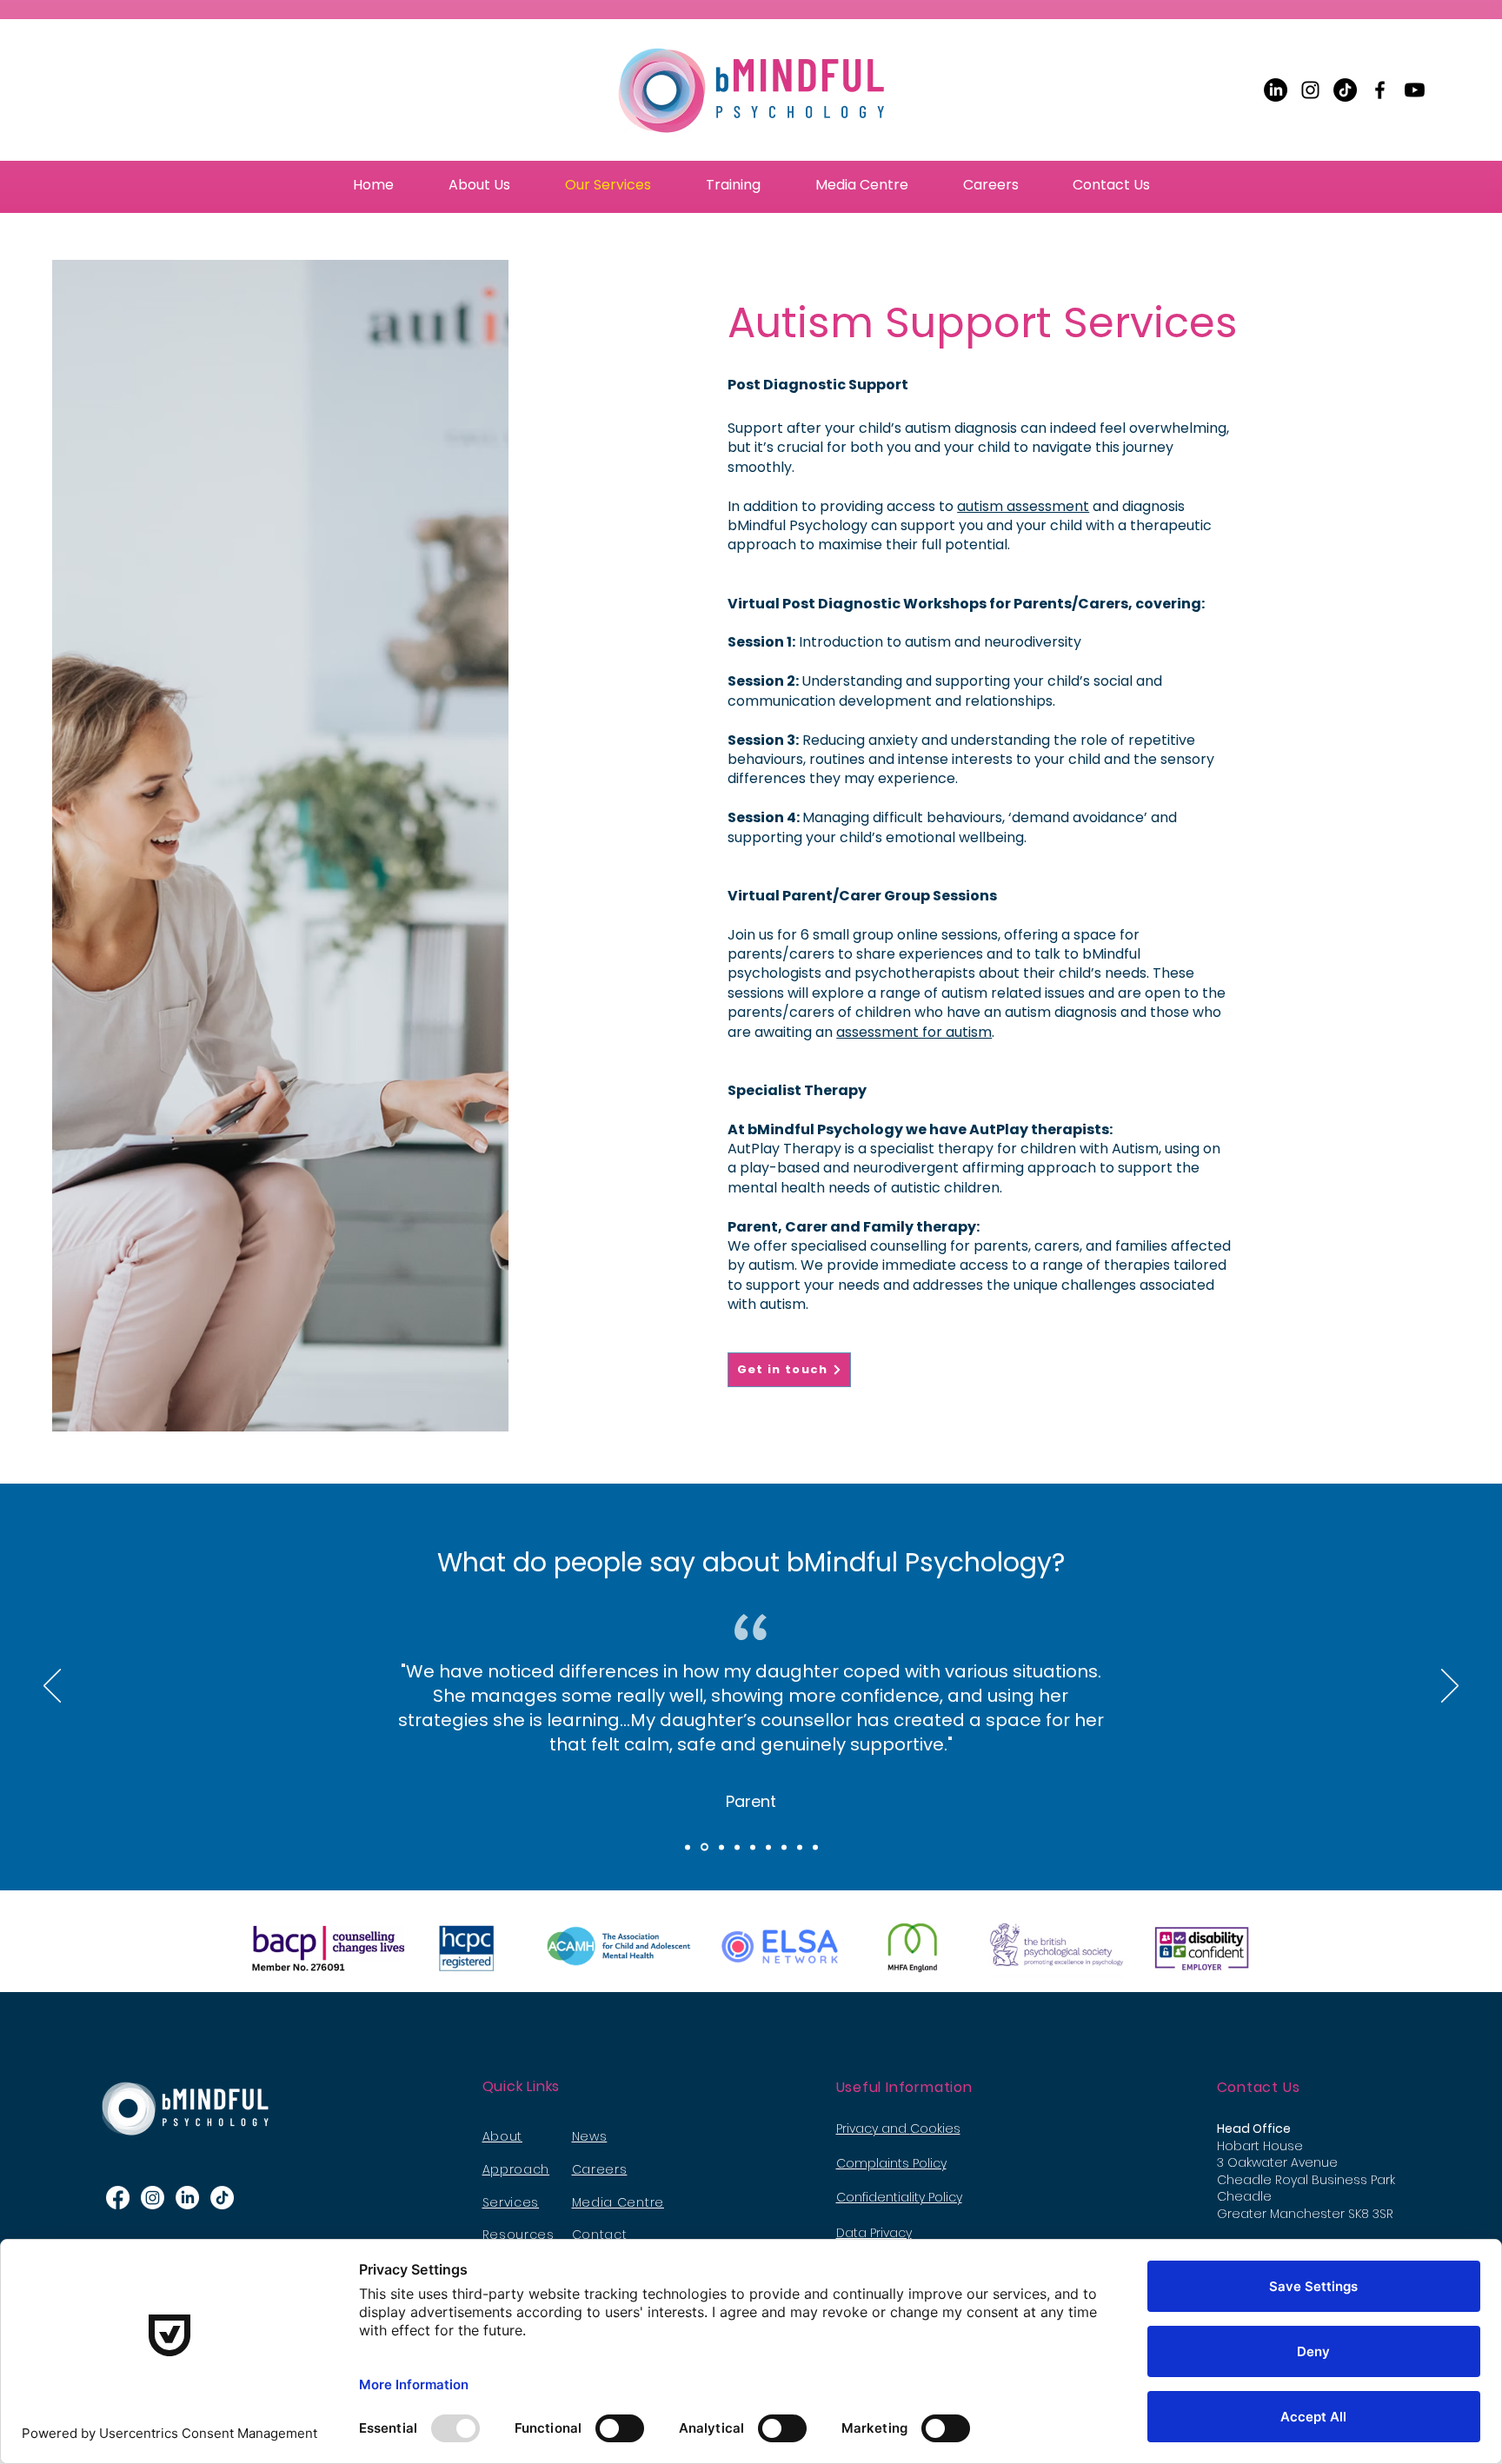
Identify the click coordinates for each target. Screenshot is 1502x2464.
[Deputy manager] (721, 1847)
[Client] (815, 1847)
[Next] (1450, 1687)
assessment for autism (914, 1032)
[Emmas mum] (688, 1847)
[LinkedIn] (1276, 90)
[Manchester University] (737, 1847)
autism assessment (1023, 506)
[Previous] (52, 1687)
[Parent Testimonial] (704, 1847)
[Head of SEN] (753, 1847)
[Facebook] (1380, 90)
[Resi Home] (800, 1847)
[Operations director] (768, 1847)
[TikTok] (1345, 90)
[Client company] (784, 1847)
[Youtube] (1415, 90)
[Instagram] (1310, 90)
